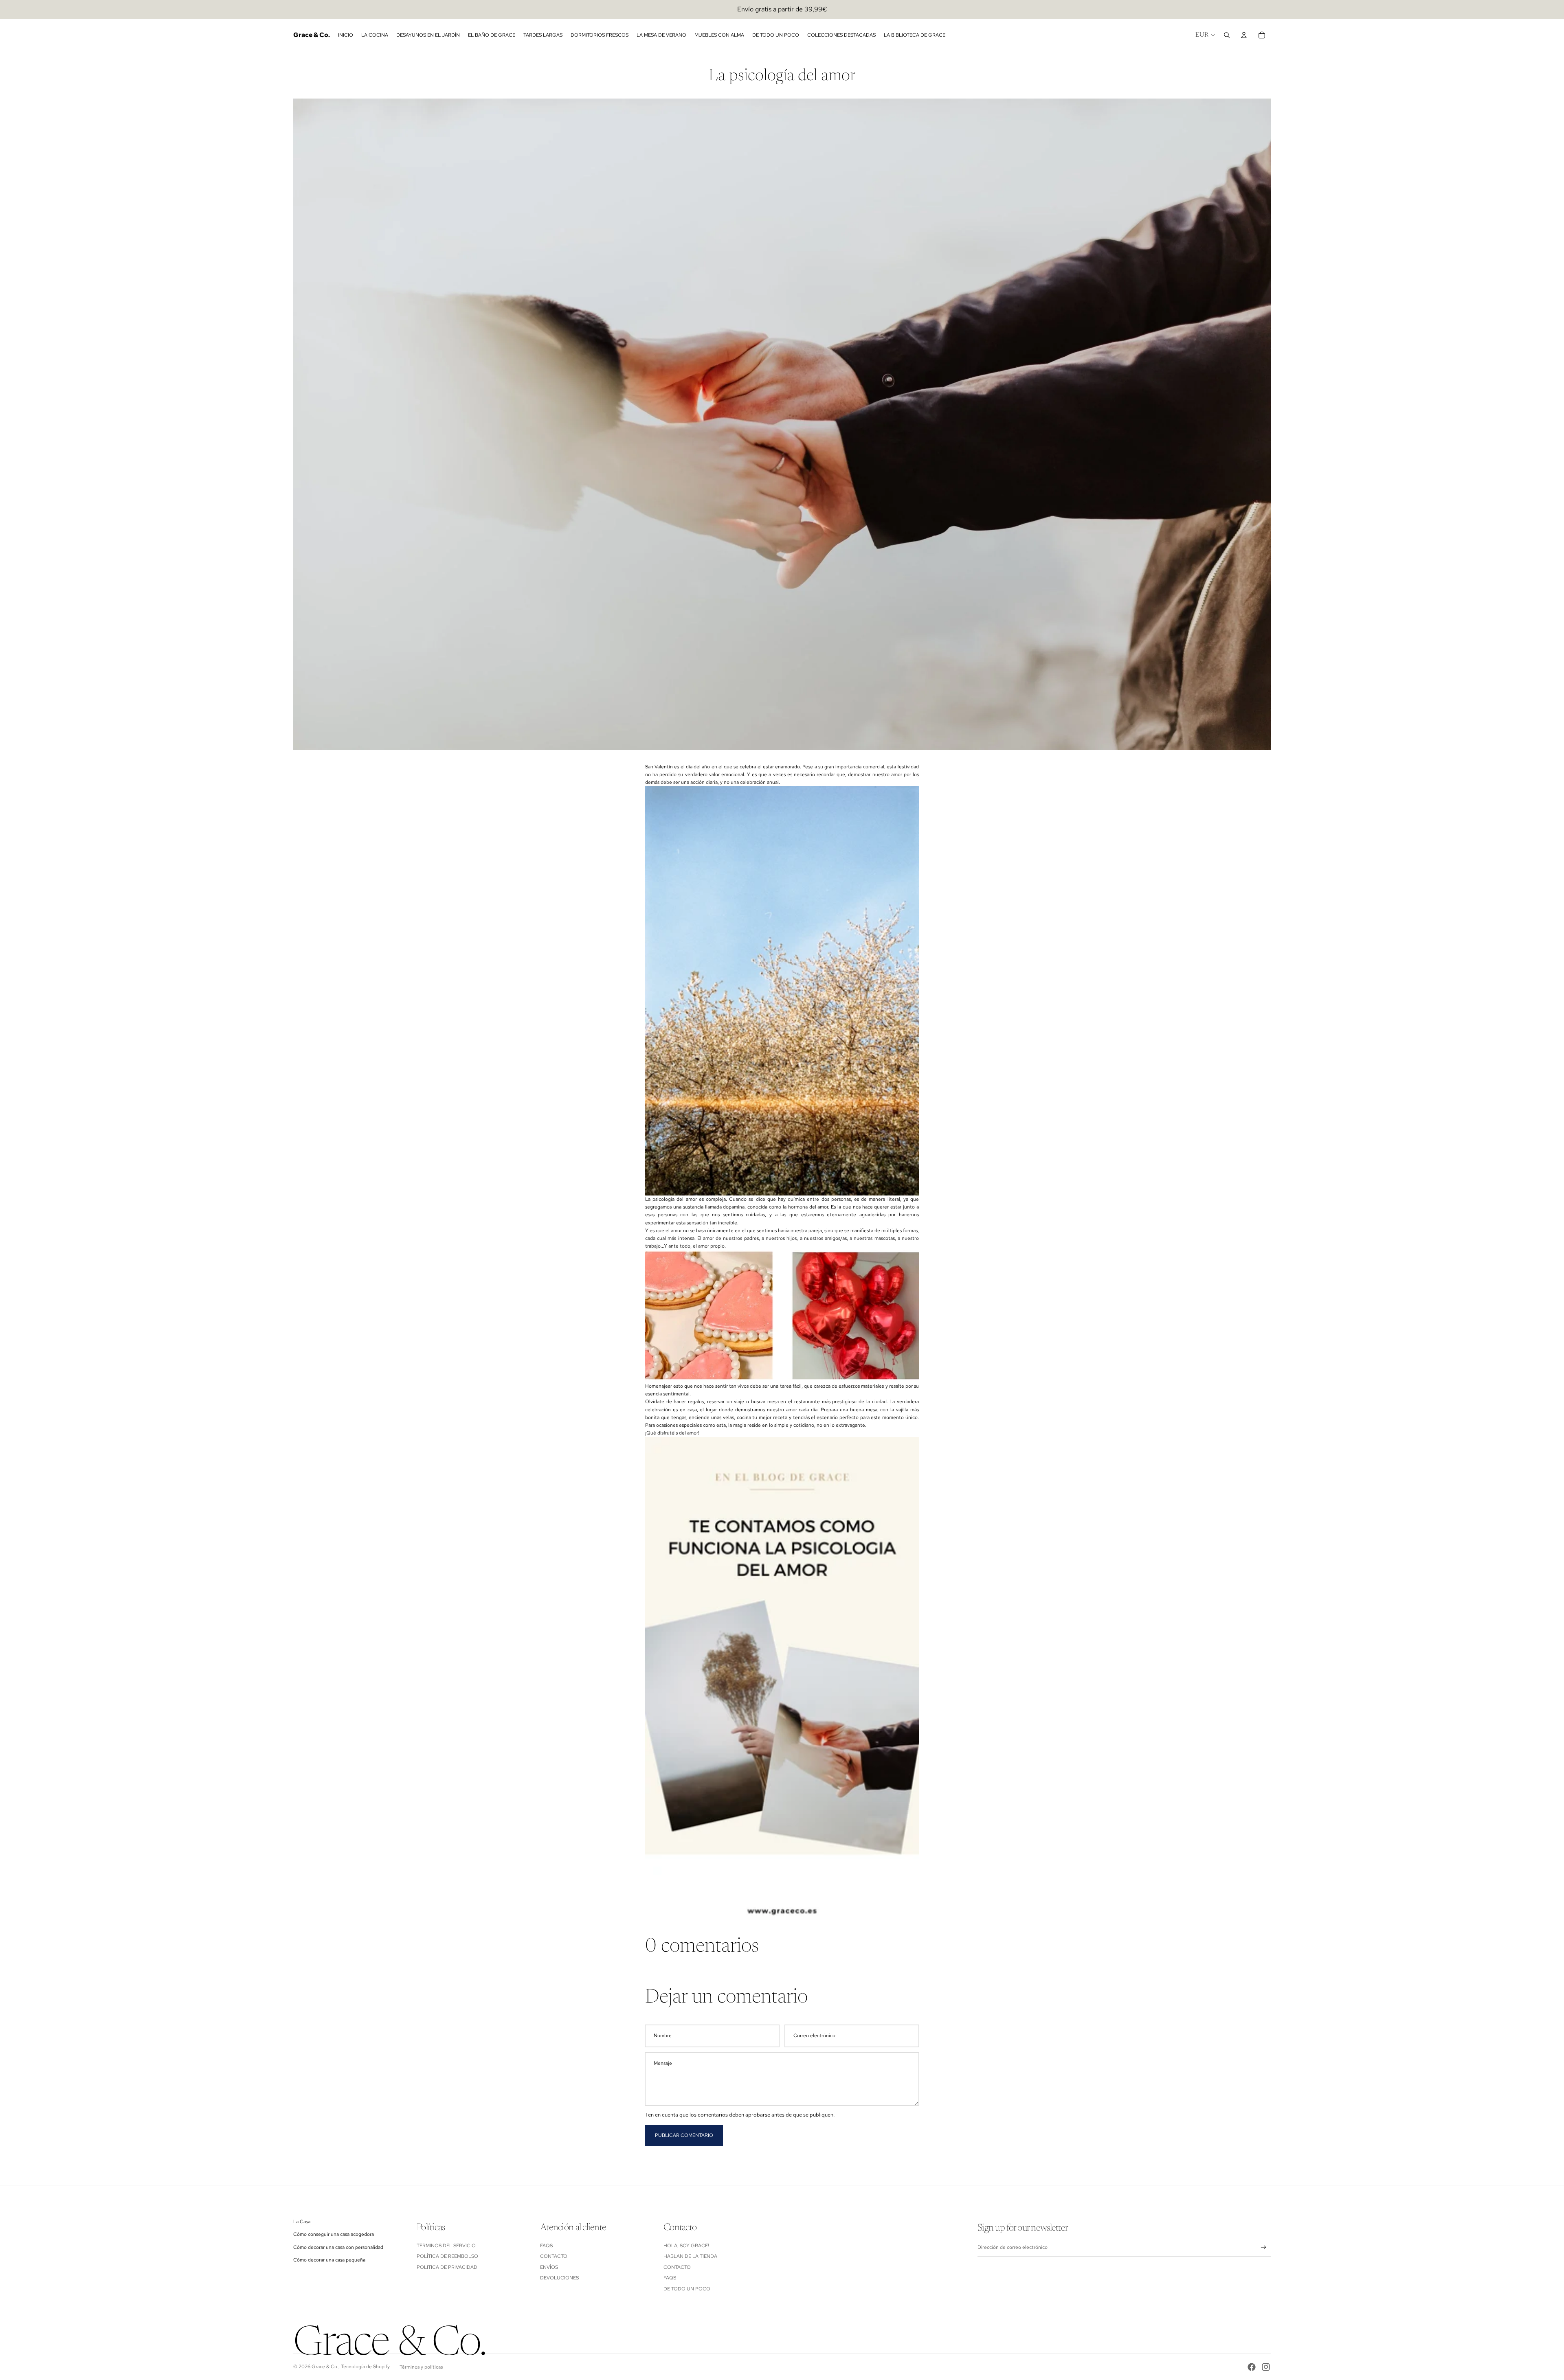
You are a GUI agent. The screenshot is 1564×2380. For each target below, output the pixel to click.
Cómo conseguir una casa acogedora (334, 2234)
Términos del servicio (446, 2246)
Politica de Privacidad (447, 2267)
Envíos (549, 2267)
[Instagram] (1266, 2367)
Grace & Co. (325, 2367)
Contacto (554, 2256)
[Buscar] (1227, 35)
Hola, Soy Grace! (687, 2246)
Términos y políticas (421, 2367)
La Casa (302, 2222)
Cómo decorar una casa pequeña (329, 2260)
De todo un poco (687, 2289)
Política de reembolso (447, 2256)
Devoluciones (559, 2278)
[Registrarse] (1264, 2247)
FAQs (546, 2246)
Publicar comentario (684, 2135)
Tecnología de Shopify (365, 2367)
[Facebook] (1252, 2367)
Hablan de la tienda (690, 2256)
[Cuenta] (1244, 35)
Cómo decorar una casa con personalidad (338, 2247)
